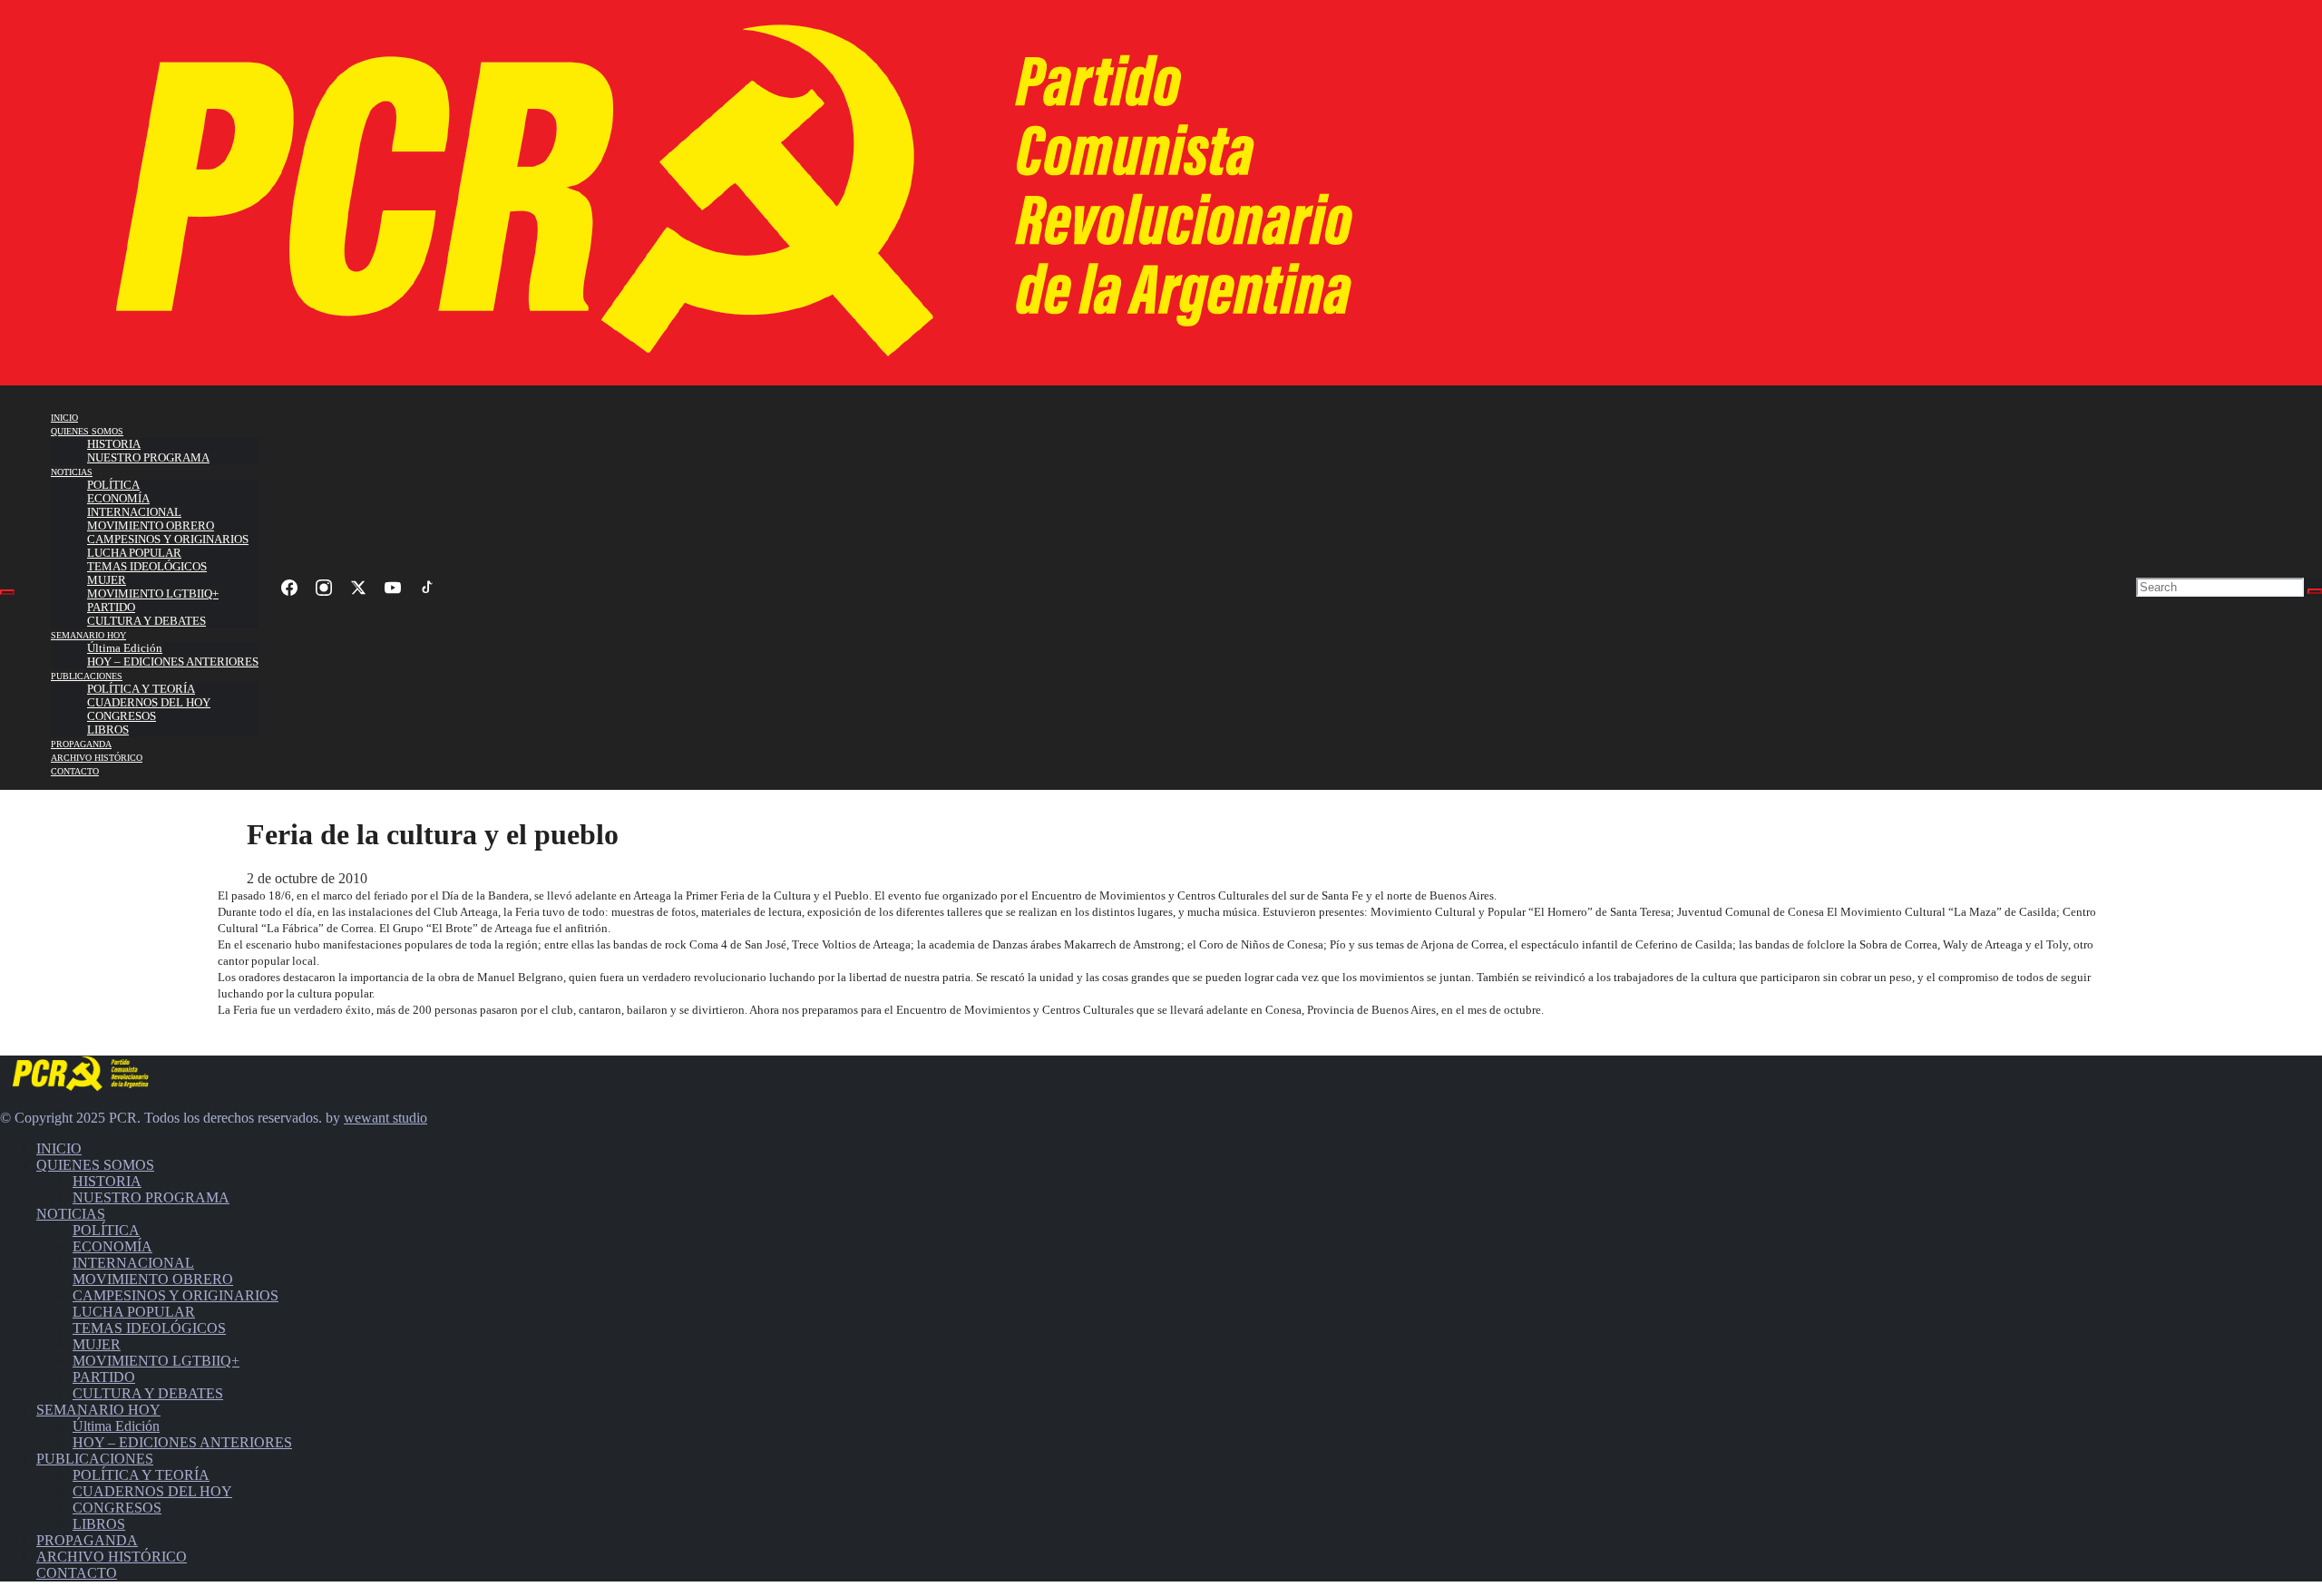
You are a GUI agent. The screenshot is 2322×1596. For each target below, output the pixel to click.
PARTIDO (111, 608)
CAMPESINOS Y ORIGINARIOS (168, 540)
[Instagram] (324, 588)
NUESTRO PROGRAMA (148, 458)
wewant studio (385, 1118)
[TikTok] (427, 588)
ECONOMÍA (118, 499)
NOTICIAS (72, 472)
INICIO (64, 418)
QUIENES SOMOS (87, 431)
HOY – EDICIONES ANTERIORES (173, 662)
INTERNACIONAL (134, 512)
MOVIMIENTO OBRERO (151, 526)
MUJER (107, 580)
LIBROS (108, 730)
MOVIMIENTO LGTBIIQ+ (153, 594)
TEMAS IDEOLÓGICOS (147, 567)
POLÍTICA (113, 485)
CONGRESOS (122, 716)
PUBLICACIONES (87, 676)
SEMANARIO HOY (88, 635)
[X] (358, 588)
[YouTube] (393, 588)
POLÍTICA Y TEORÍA (141, 689)
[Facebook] (289, 588)
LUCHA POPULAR (134, 553)
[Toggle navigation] (7, 592)
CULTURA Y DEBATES (146, 621)
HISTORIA (114, 444)
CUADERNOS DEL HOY (149, 703)
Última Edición (125, 648)
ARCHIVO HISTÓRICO (97, 758)
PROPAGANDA (81, 744)
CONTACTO (75, 771)
